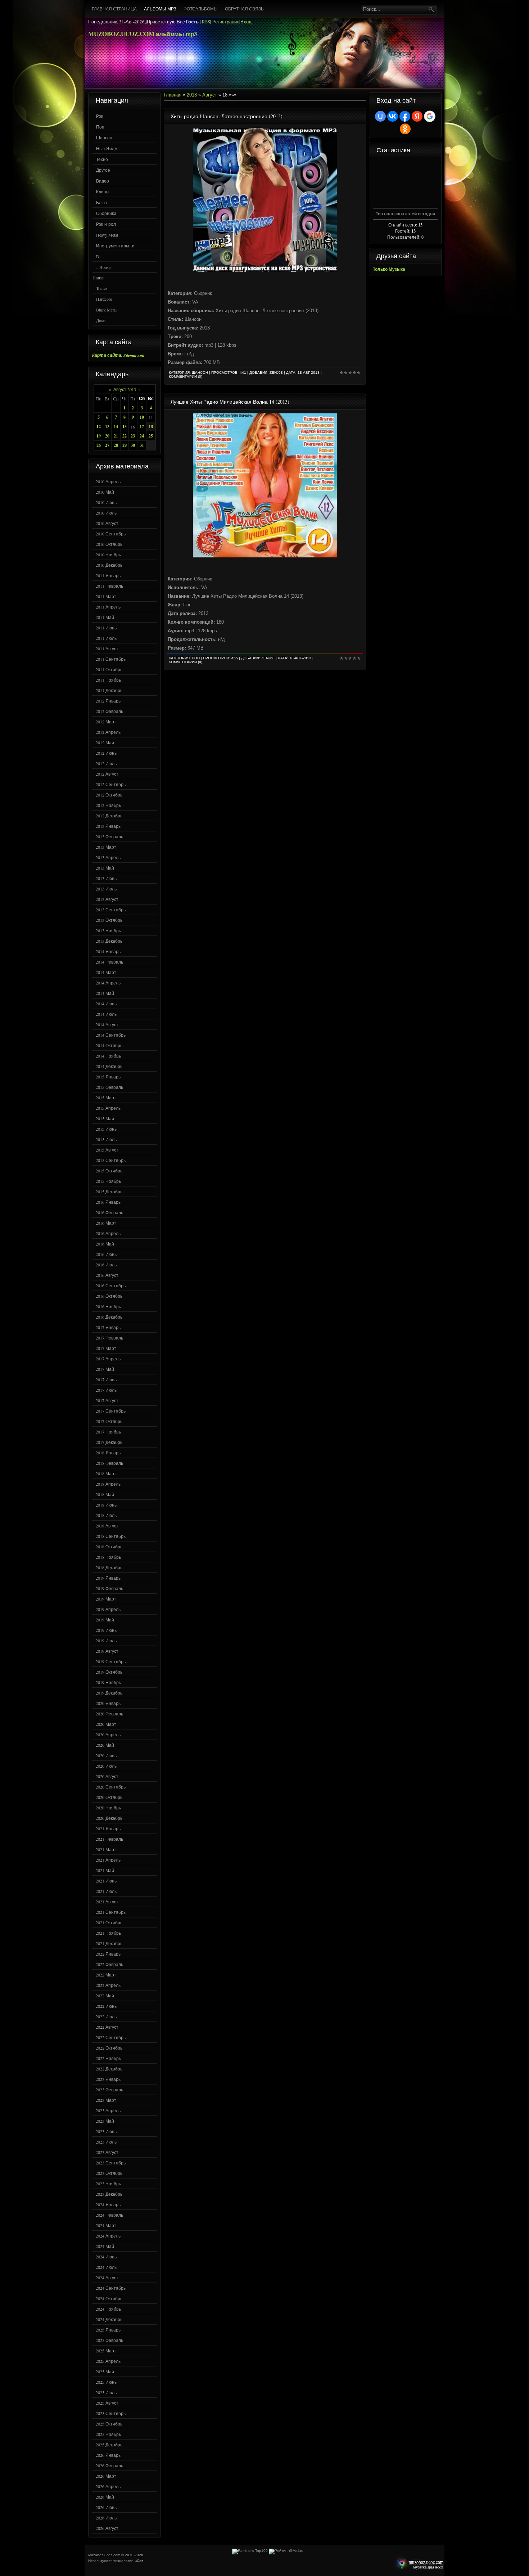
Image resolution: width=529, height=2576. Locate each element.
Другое (103, 170)
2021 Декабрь (109, 1943)
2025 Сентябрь (111, 2413)
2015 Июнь (106, 1129)
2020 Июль (106, 1766)
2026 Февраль (109, 2465)
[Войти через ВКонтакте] (393, 116)
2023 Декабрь (109, 2194)
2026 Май (105, 2497)
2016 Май (105, 1244)
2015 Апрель (108, 1108)
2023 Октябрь (109, 2173)
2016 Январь (108, 1202)
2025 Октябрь (109, 2424)
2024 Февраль (109, 2215)
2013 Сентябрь (111, 910)
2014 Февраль (109, 962)
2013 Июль (106, 889)
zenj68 (276, 373)
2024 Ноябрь (108, 2309)
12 (99, 427)
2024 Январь (108, 2204)
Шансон (104, 138)
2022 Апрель (108, 1985)
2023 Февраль (109, 2090)
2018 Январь (108, 1453)
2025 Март (106, 2351)
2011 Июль (106, 638)
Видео (103, 181)
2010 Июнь (106, 502)
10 (142, 417)
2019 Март (106, 1599)
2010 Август (107, 523)
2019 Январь (108, 1578)
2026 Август (107, 2528)
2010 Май (105, 492)
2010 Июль (106, 513)
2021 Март (106, 1849)
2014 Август (107, 1024)
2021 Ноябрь (108, 1933)
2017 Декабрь (109, 1442)
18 (151, 427)
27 (107, 445)
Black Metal (106, 310)
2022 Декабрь (109, 2069)
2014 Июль (106, 1014)
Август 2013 (125, 389)
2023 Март (106, 2100)
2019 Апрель (108, 1609)
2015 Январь (108, 1077)
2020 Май (105, 1745)
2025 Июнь (106, 2382)
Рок (100, 116)
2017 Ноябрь (108, 1432)
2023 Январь (108, 2079)
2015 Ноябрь (108, 1181)
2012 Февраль (109, 711)
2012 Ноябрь (108, 805)
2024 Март (106, 2225)
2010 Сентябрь (111, 534)
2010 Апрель (108, 481)
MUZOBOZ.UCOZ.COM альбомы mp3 (143, 34)
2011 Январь (108, 575)
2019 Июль (106, 1641)
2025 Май (105, 2371)
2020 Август (107, 1776)
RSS (206, 22)
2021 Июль (106, 1891)
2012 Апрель (108, 732)
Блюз (101, 202)
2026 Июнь (106, 2507)
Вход (246, 22)
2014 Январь (108, 951)
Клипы (103, 192)
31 (142, 445)
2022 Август (107, 2027)
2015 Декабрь (109, 1191)
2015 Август (107, 1150)
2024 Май (105, 2246)
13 (107, 427)
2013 (192, 95)
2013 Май (105, 868)
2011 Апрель (108, 607)
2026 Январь (108, 2455)
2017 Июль (106, 1390)
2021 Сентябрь (111, 1912)
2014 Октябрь (109, 1045)
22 (125, 436)
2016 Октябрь (109, 1296)
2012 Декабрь (109, 816)
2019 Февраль (109, 1588)
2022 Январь (108, 1954)
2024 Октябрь (109, 2298)
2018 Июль (106, 1515)
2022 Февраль (109, 1964)
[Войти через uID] (380, 116)
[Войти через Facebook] (405, 116)
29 (125, 445)
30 (133, 445)
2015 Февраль (109, 1087)
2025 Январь (108, 2330)
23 (133, 436)
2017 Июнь (106, 1379)
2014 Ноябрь (108, 1056)
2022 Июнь (106, 2006)
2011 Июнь (106, 628)
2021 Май (105, 1870)
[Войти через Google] (430, 116)
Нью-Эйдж (107, 148)
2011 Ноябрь (108, 680)
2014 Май (105, 993)
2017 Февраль (109, 1338)
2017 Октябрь (109, 1421)
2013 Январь (108, 826)
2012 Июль (106, 763)
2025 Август (107, 2403)
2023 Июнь (106, 2131)
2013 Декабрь (109, 941)
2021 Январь (108, 1828)
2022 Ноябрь (108, 2058)
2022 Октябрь (109, 2048)
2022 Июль (106, 2016)
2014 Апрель (108, 983)
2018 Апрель (108, 1484)
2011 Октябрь (109, 669)
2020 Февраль (109, 1714)
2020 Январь (108, 1703)
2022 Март (106, 1975)
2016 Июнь (106, 1254)
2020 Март (106, 1724)
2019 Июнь (106, 1630)
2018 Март (106, 1473)
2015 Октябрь (109, 1171)
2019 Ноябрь (108, 1682)
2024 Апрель (108, 2236)
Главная (173, 95)
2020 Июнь (106, 1755)
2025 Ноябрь (108, 2434)
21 (116, 436)
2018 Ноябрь (108, 1557)
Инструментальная (116, 246)
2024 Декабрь (109, 2319)
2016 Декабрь (109, 1317)
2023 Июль (106, 2142)
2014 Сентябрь (111, 1035)
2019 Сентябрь (111, 1661)
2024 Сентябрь (111, 2288)
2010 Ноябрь (108, 555)
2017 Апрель (108, 1359)
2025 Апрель (108, 2361)
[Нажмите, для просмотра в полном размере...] (265, 270)
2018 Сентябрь (111, 1536)
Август (210, 95)
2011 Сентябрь (111, 659)
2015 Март (106, 1098)
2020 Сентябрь (111, 1787)
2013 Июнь (106, 878)
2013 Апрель (108, 857)
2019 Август (107, 1651)
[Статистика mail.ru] (286, 2551)
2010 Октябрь (109, 544)
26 (99, 445)
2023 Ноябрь (108, 2184)
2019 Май (105, 1620)
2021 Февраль (109, 1839)
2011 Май (105, 617)
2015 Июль (106, 1139)
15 (125, 427)
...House (103, 267)
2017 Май (105, 1369)
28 (116, 445)
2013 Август (107, 899)
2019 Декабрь (109, 1693)
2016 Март (106, 1223)
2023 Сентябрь (111, 2163)
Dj (98, 256)
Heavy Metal (107, 235)
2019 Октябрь (109, 1672)
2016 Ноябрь (108, 1306)
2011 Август (107, 649)
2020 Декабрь (109, 1818)
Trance (102, 288)
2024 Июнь (106, 2257)
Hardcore (104, 299)
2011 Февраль (109, 586)
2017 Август (107, 1400)
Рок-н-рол (106, 224)
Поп (100, 127)
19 (99, 436)
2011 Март (106, 596)
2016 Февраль (109, 1212)
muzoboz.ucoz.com (419, 2564)
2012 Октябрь (109, 795)
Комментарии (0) (186, 376)
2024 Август (107, 2277)
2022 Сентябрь (111, 2037)
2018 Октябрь (109, 1547)
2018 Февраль (109, 1463)
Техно (102, 159)
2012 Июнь (106, 753)
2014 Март (106, 972)
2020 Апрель (108, 1734)
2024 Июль (106, 2267)
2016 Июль (106, 1265)
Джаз (101, 320)
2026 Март (106, 2476)
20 (107, 436)
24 (142, 436)
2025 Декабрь (109, 2445)
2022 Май (105, 1996)
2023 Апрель (108, 2110)
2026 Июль (106, 2518)
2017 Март (106, 1348)
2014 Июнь (106, 1004)
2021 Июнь (106, 1881)
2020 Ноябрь (108, 1808)
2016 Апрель (108, 1233)
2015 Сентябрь (111, 1160)
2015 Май (105, 1118)
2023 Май (105, 2121)
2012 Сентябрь (111, 784)
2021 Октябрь (109, 1922)
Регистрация (226, 22)
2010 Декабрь (109, 565)
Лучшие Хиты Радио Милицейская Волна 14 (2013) (230, 402)
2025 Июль (106, 2392)
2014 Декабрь (109, 1066)
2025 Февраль (109, 2340)
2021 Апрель (108, 1860)
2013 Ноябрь (108, 930)
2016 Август (107, 1275)
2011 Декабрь (109, 690)
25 (151, 436)
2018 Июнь (106, 1505)
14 (116, 427)
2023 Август (107, 2152)
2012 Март (106, 722)
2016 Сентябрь (111, 1285)
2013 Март (106, 847)
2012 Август (107, 774)
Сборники (106, 213)
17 (142, 427)
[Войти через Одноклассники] (405, 129)
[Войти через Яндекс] (417, 116)
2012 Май (105, 742)
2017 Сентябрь (111, 1411)
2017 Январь (108, 1327)
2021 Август (107, 1902)
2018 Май (105, 1494)
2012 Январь (108, 701)
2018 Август (107, 1526)
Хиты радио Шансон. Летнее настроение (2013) (227, 116)
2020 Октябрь (109, 1797)
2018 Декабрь (109, 1567)
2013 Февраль (109, 836)
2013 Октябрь (109, 920)
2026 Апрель (108, 2486)
